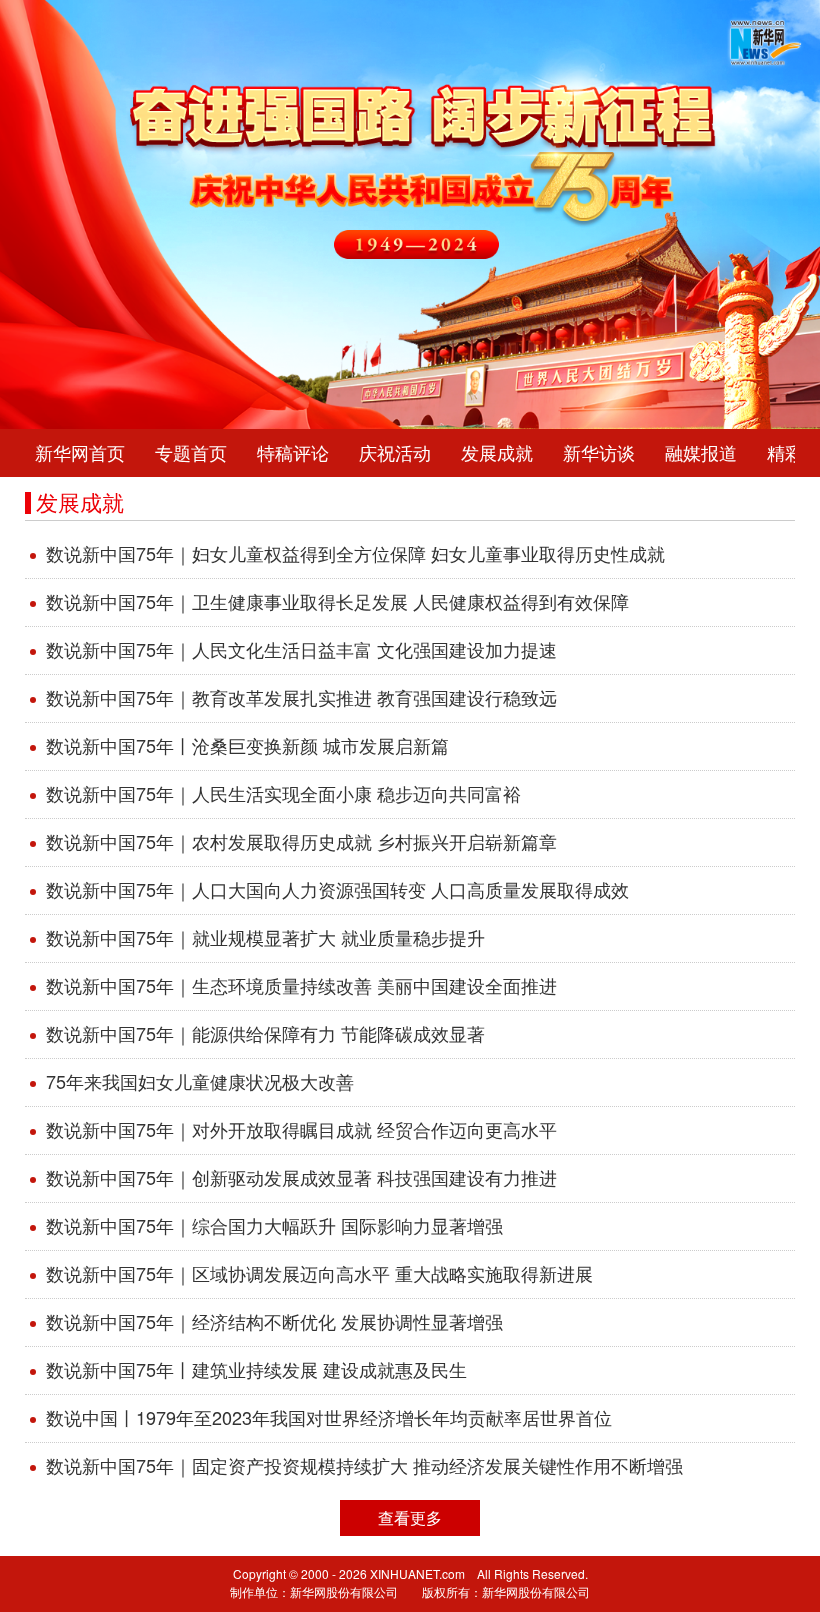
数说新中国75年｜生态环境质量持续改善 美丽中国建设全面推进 (301, 986)
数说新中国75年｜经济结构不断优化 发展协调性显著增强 (274, 1322)
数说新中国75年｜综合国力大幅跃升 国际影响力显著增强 (274, 1226)
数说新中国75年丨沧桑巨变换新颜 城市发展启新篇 (247, 746)
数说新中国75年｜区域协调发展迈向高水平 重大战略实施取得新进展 (319, 1274)
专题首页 (191, 453)
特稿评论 (293, 453)
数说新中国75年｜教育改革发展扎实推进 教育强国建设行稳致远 (301, 698)
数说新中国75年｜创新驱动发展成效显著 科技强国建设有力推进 (301, 1178)
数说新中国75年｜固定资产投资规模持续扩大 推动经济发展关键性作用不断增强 (364, 1466)
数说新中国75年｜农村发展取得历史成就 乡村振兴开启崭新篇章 (301, 842)
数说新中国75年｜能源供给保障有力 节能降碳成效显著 (265, 1034)
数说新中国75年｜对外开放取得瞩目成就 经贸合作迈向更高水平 (301, 1130)
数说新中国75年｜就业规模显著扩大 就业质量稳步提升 (265, 938)
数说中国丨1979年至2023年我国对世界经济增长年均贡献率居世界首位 (329, 1418)
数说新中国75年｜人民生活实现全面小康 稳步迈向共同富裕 (283, 794)
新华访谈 (599, 453)
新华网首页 (80, 453)
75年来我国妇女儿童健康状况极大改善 (200, 1082)
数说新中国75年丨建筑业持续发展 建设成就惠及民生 (256, 1370)
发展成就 (497, 453)
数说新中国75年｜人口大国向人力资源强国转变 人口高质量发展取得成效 (337, 890)
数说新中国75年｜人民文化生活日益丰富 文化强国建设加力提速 (301, 650)
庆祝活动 (395, 453)
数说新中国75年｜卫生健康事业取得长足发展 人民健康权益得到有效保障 (337, 602)
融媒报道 (701, 453)
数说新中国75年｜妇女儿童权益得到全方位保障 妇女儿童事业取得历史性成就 (355, 554)
